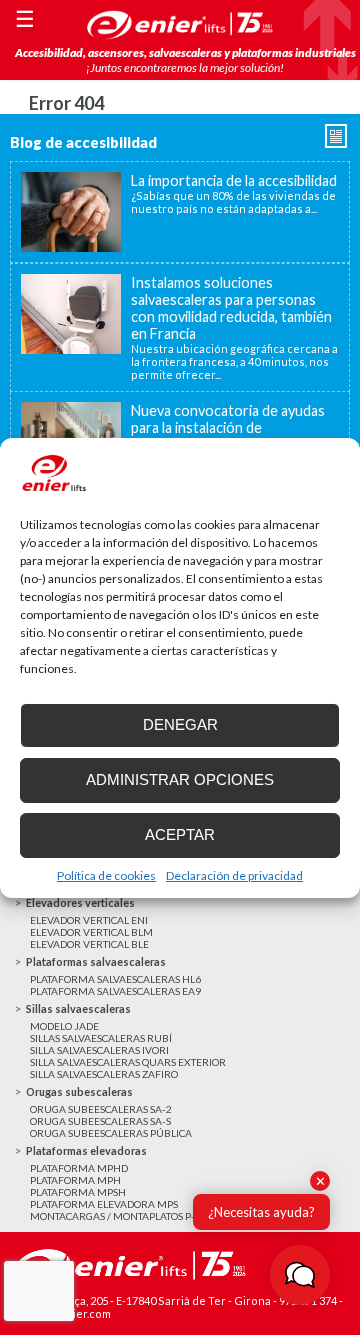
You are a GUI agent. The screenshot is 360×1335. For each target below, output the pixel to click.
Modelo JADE (64, 1026)
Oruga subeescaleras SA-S (100, 1121)
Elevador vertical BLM (91, 932)
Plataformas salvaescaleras (96, 961)
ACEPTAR (180, 834)
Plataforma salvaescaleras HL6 (115, 979)
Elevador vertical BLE (89, 944)
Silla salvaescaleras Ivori (99, 1050)
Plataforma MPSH (78, 1192)
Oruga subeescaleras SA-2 (101, 1109)
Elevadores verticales (80, 902)
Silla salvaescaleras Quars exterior (128, 1062)
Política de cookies (106, 875)
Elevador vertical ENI (89, 920)
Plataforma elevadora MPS (104, 1204)
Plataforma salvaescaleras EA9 (115, 991)
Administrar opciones (180, 779)
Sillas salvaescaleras (78, 1008)
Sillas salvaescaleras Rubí (101, 1038)
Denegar (180, 724)
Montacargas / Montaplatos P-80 (118, 1216)
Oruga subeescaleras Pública (111, 1133)
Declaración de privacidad (234, 875)
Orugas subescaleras (79, 1091)
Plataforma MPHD (79, 1168)
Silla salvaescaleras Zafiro (104, 1074)
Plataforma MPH (75, 1180)
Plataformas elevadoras (86, 1150)
